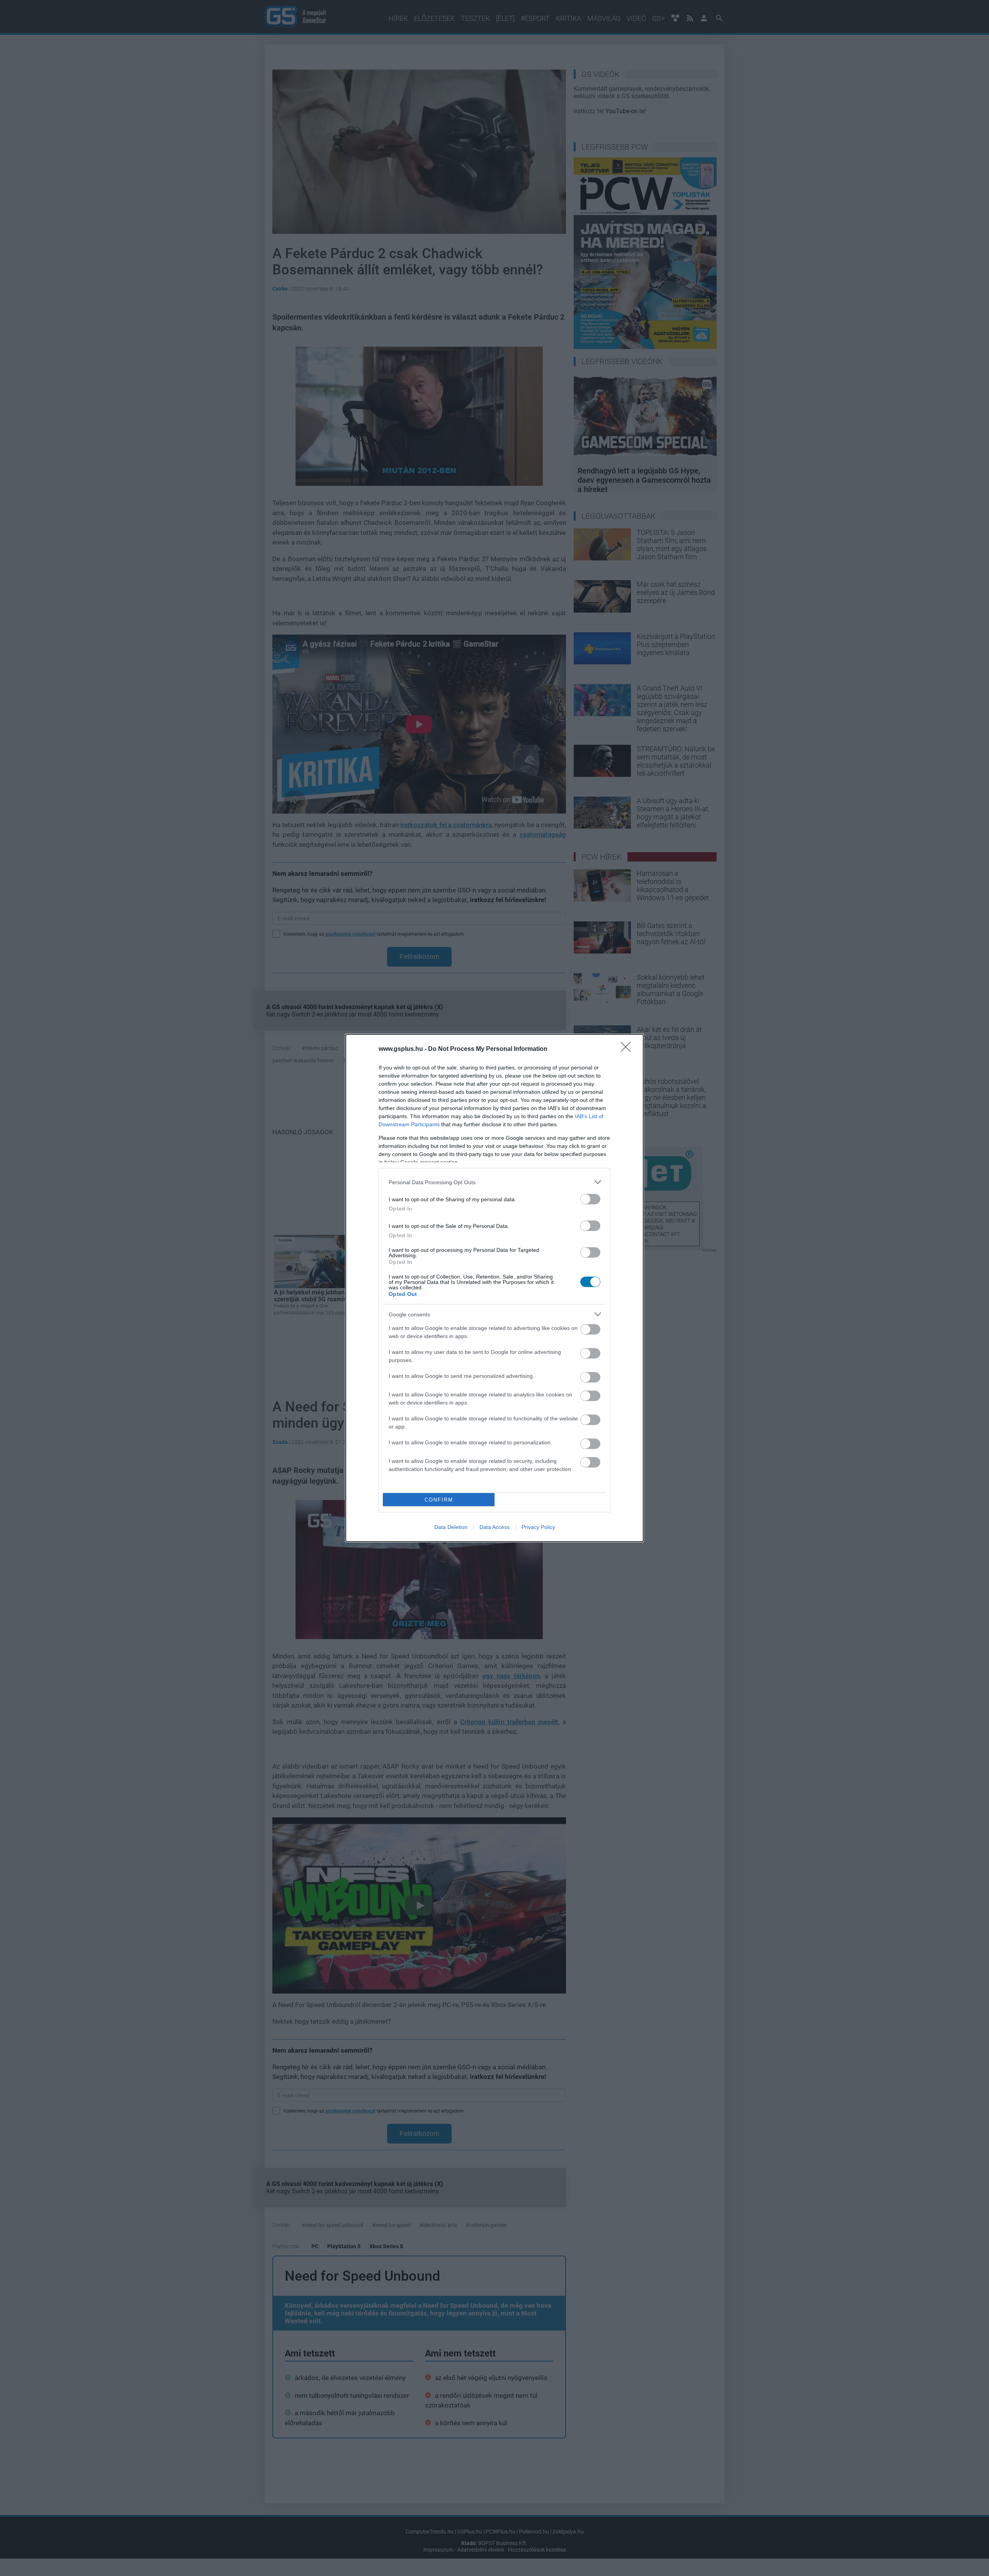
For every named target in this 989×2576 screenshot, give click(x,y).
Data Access (494, 1527)
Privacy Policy (538, 1527)
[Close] (628, 1049)
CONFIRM (439, 1500)
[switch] (590, 1199)
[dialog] (494, 1288)
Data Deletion (451, 1527)
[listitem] (494, 1182)
